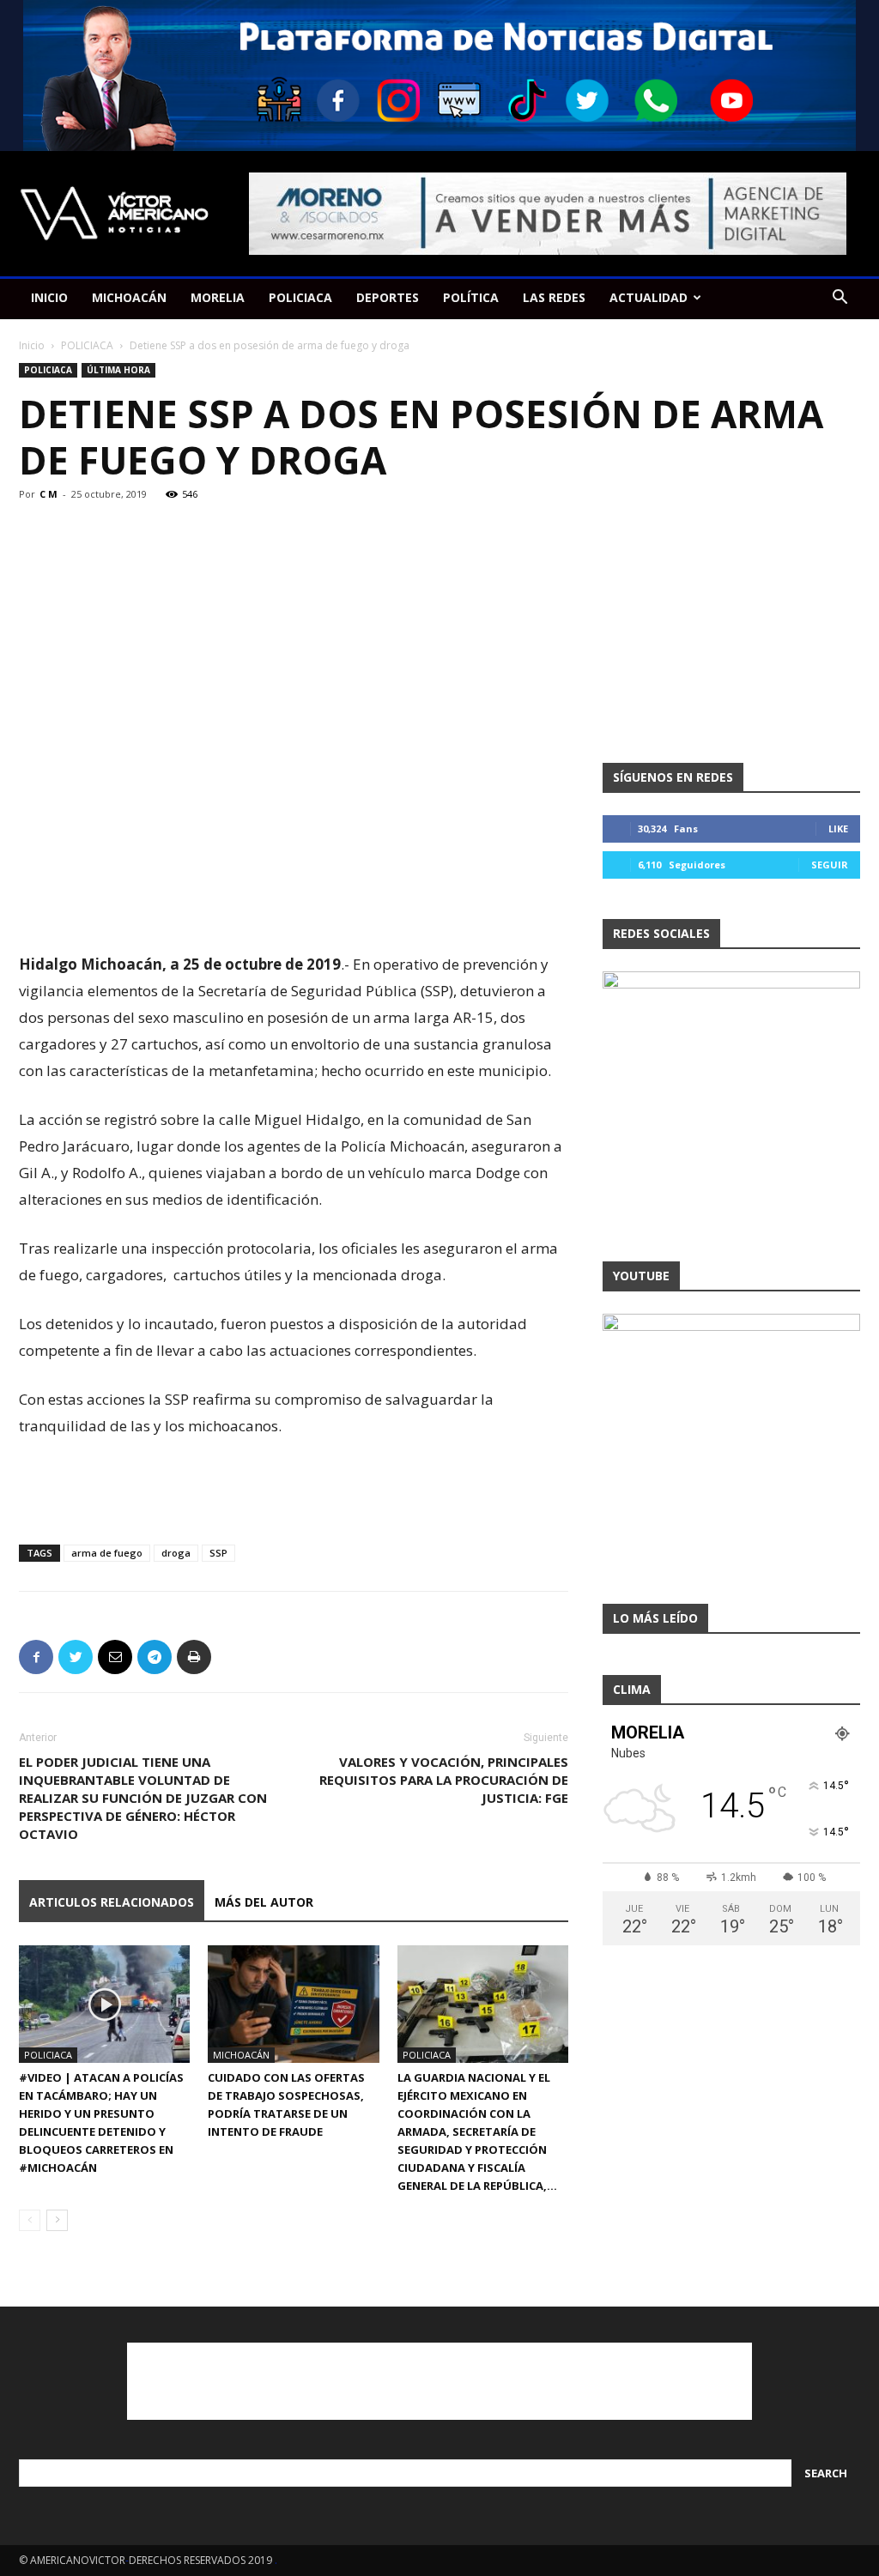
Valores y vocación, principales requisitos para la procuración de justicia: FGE (444, 1780)
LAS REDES (554, 297)
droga (176, 1553)
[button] (840, 299)
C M (48, 494)
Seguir (830, 865)
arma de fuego (107, 1553)
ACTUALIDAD (649, 297)
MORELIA (218, 297)
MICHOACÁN (129, 297)
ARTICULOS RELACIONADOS (112, 1902)
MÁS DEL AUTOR (264, 1902)
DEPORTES (388, 297)
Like (838, 828)
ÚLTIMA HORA (118, 370)
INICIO (49, 297)
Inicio (32, 345)
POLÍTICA (471, 297)
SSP (218, 1553)
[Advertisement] (294, 907)
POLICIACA (300, 297)
